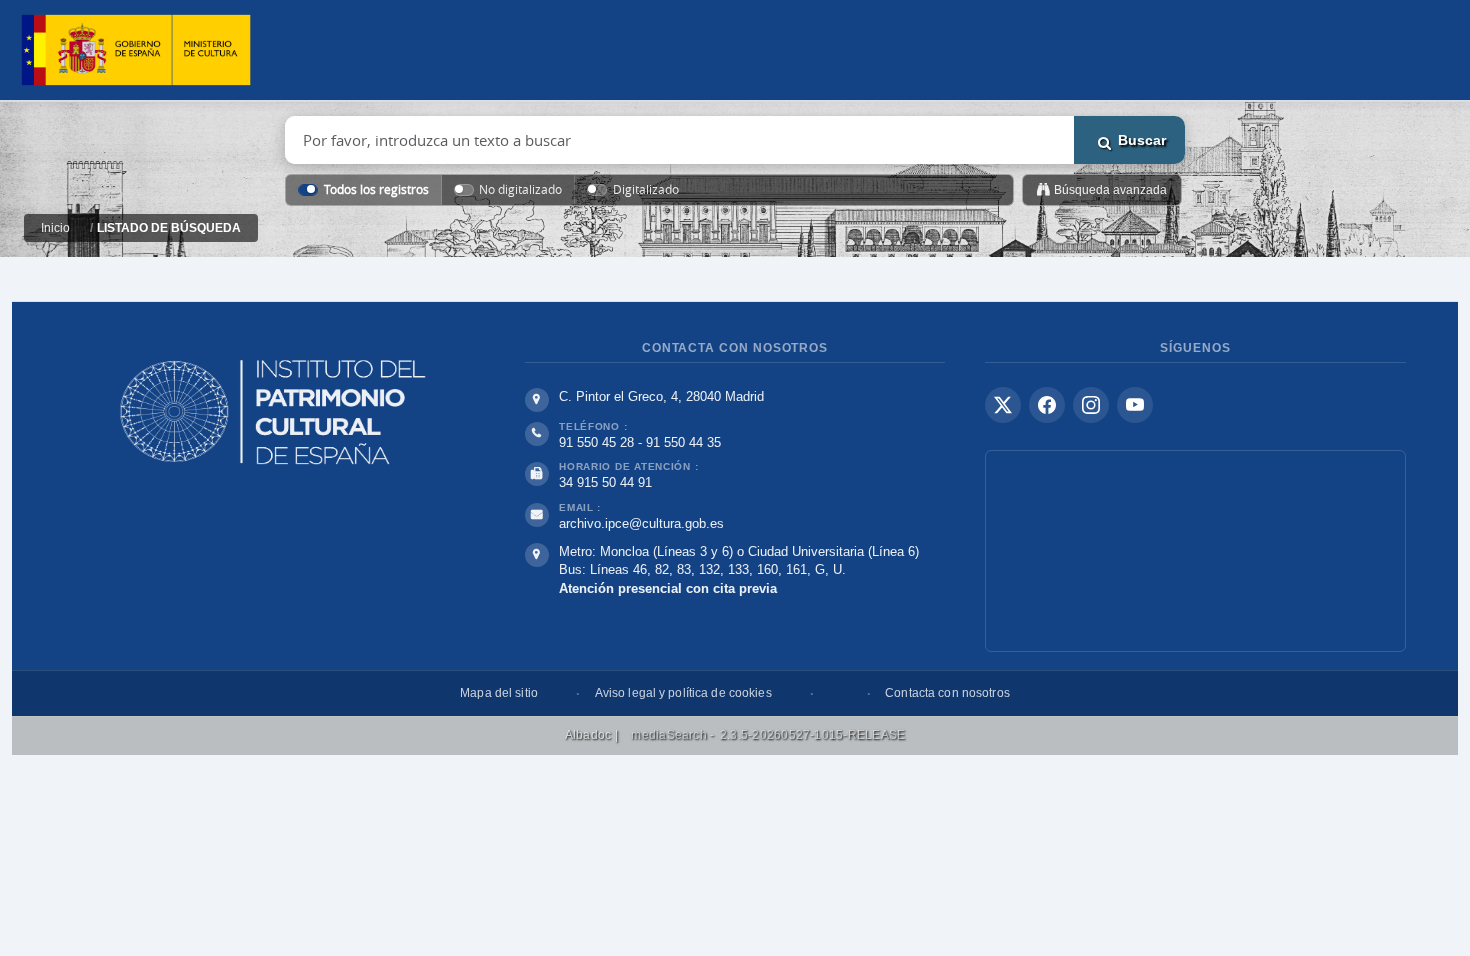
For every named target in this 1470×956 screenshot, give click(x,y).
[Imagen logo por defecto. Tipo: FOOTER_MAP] (1195, 551)
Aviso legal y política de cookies (683, 693)
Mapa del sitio (499, 693)
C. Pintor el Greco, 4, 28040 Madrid (661, 396)
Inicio (55, 228)
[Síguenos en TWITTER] (1003, 405)
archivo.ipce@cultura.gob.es (641, 523)
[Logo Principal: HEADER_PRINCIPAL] (136, 50)
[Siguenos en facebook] (1047, 405)
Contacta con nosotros (947, 693)
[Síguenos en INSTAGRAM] (1091, 405)
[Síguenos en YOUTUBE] (1135, 405)
